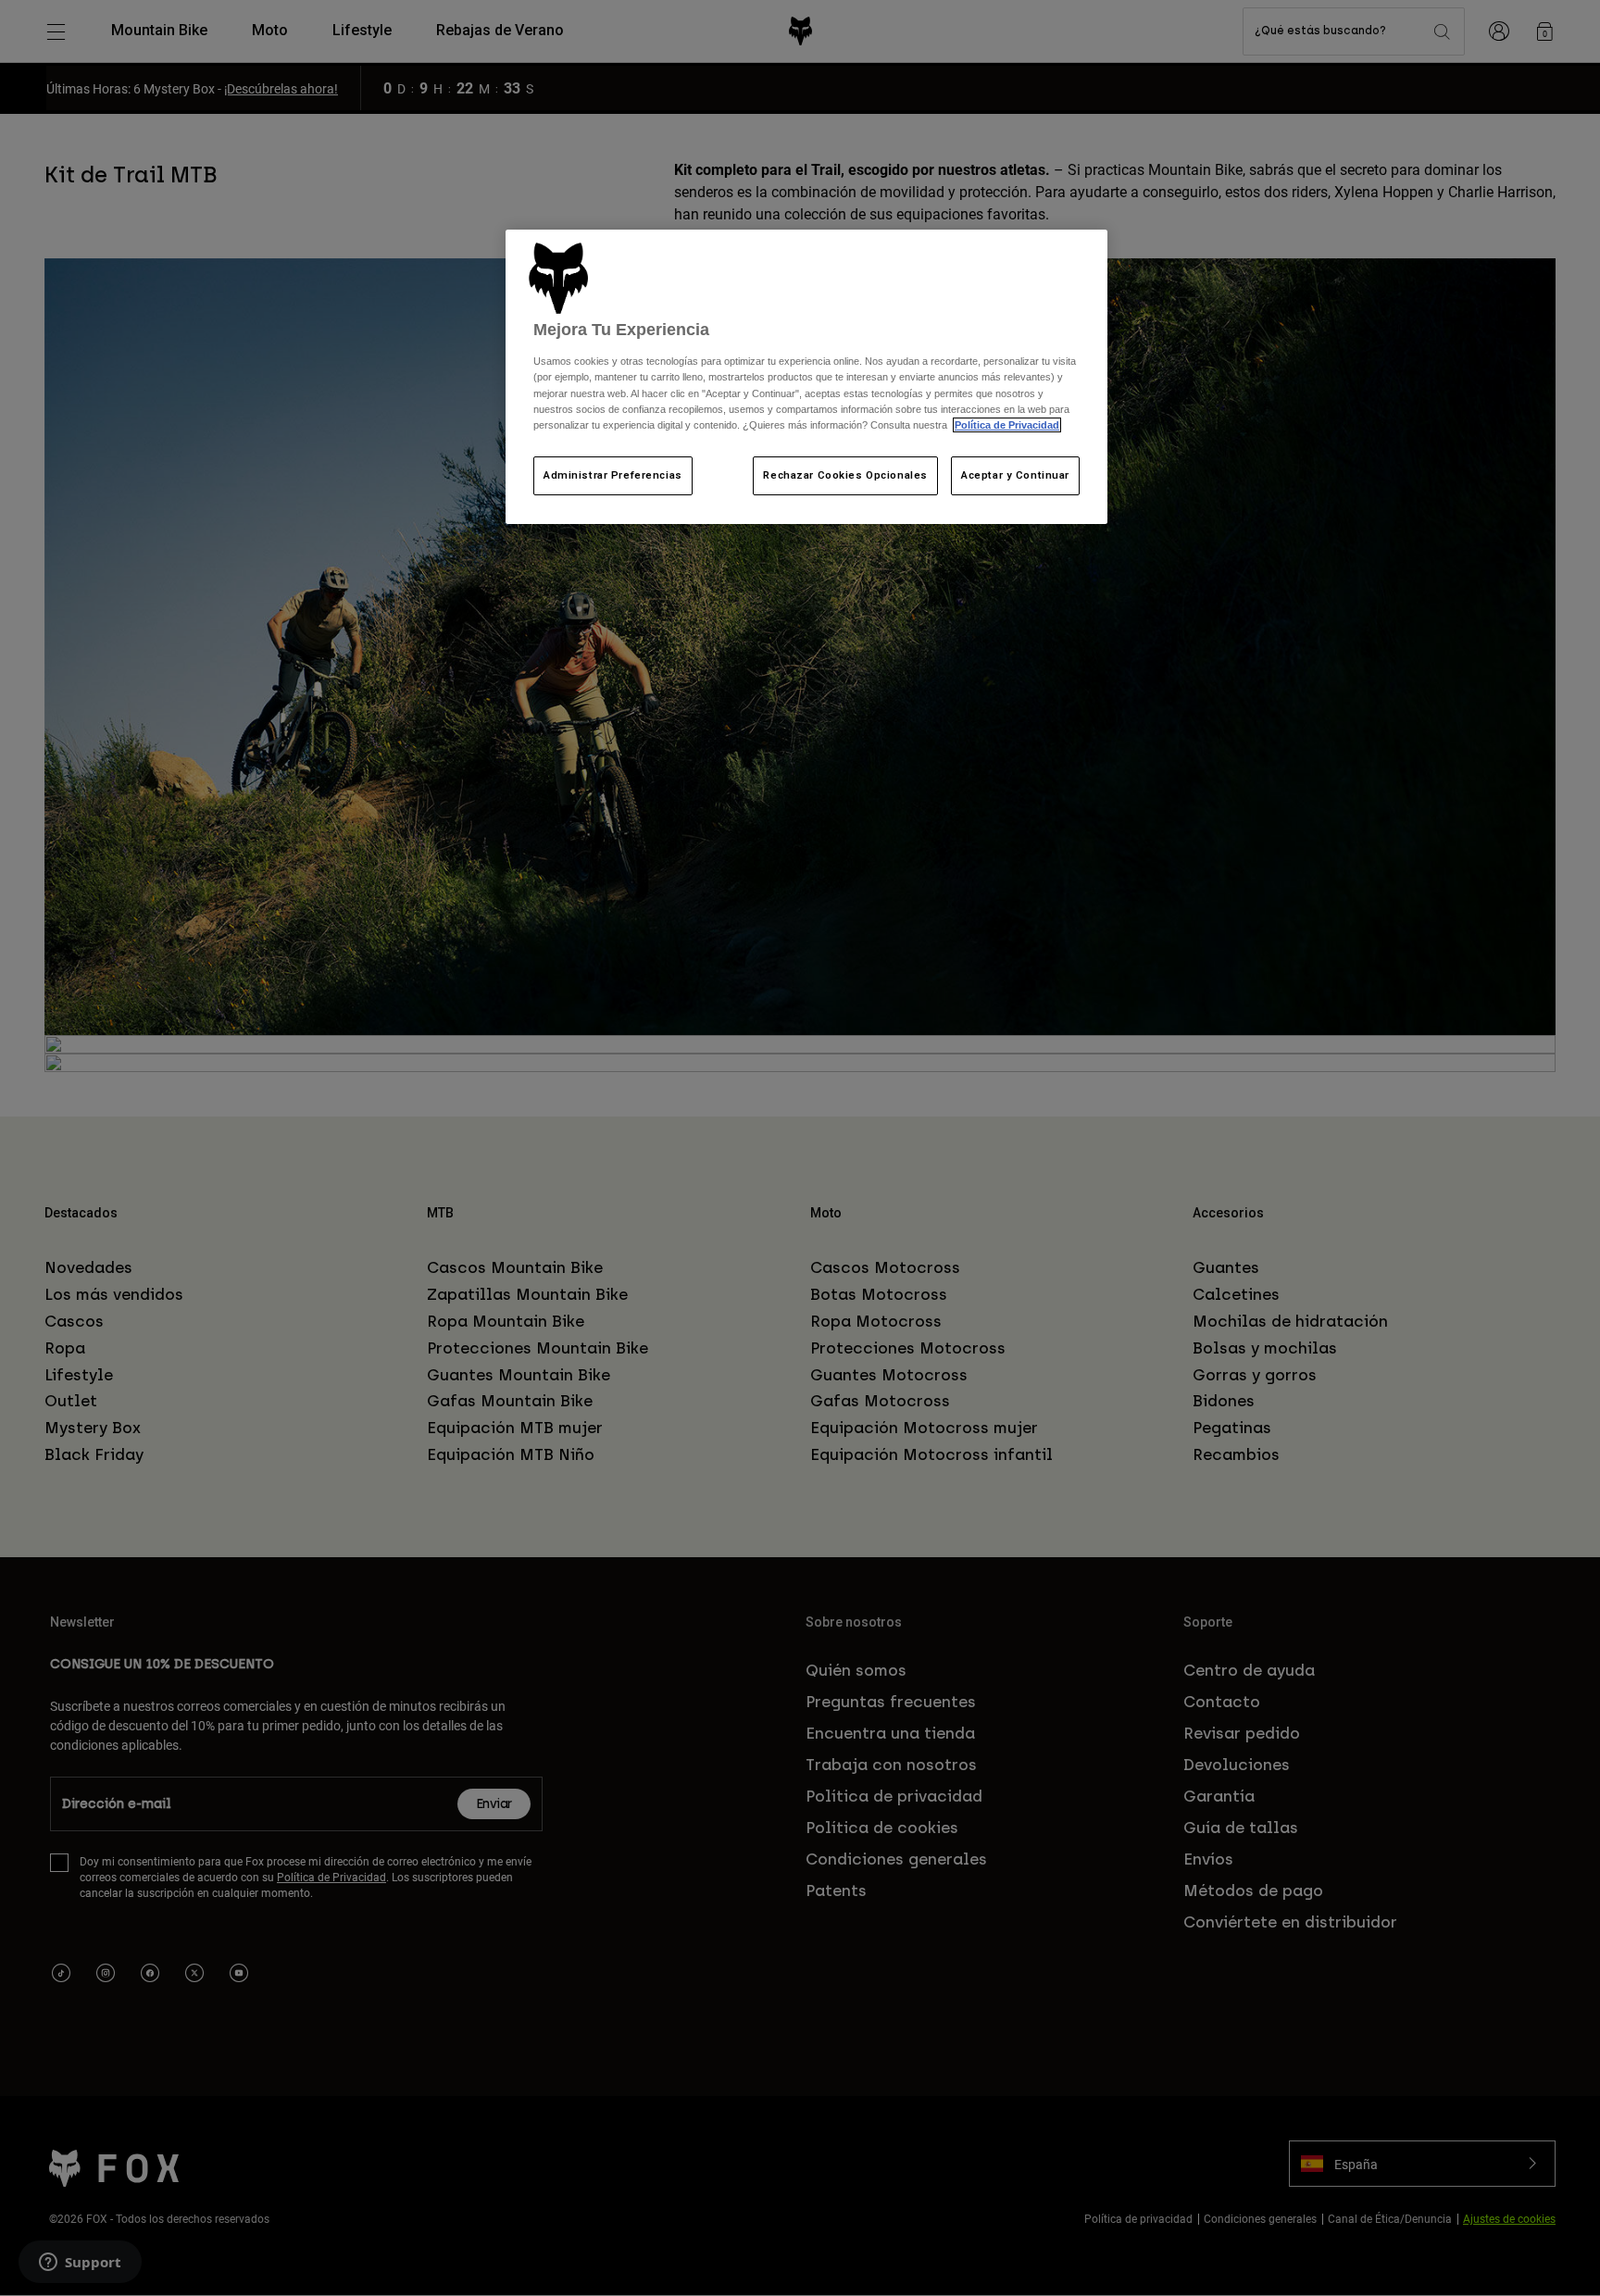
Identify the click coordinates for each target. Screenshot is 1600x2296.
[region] (806, 377)
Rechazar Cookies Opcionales (845, 475)
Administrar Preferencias (613, 475)
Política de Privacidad (1007, 425)
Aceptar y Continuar (1015, 475)
